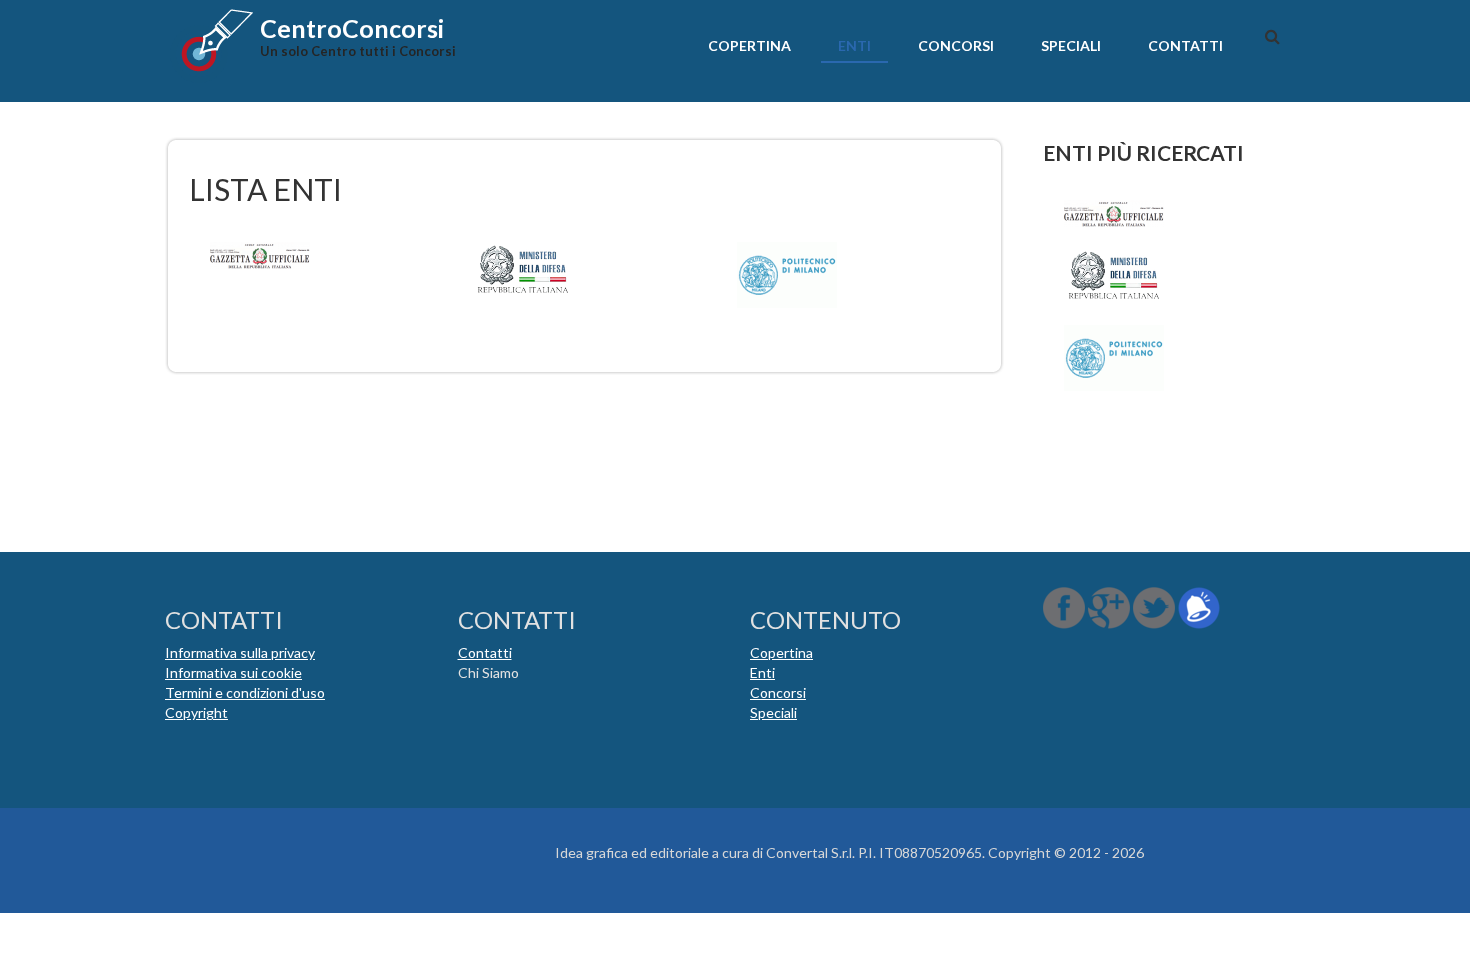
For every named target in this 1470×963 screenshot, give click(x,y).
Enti (854, 45)
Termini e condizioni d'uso (245, 692)
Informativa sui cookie (233, 672)
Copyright (196, 712)
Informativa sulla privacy (240, 652)
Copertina (749, 45)
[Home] (210, 44)
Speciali (1071, 45)
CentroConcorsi (352, 28)
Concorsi (956, 45)
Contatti (1185, 45)
